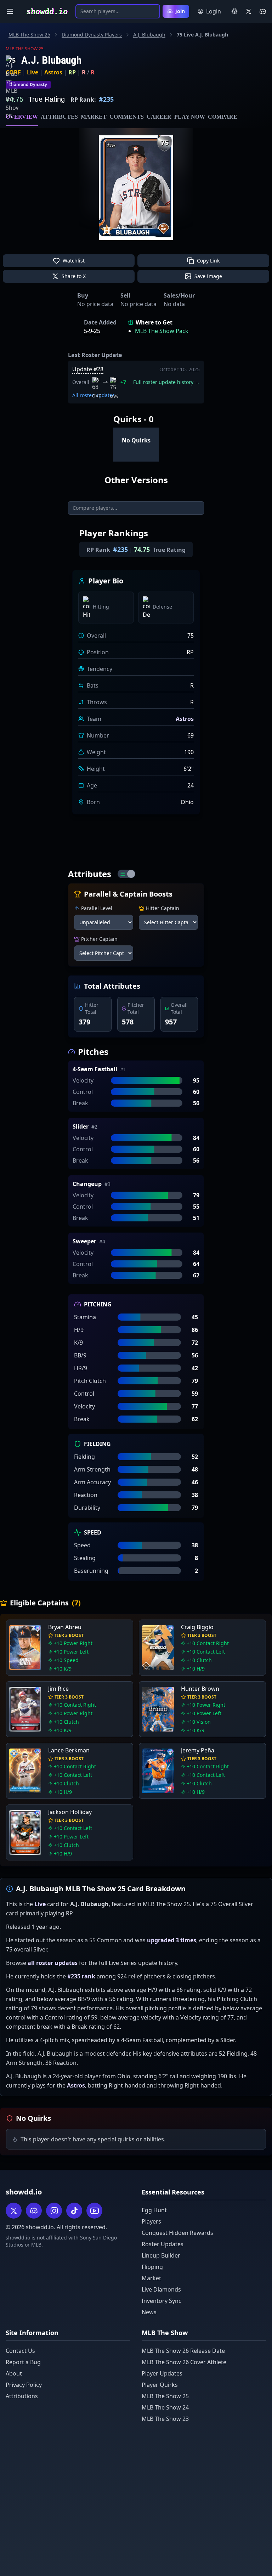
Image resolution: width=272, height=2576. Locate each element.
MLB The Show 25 (29, 35)
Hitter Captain (163, 908)
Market (94, 117)
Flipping (152, 2267)
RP (72, 72)
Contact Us (20, 2351)
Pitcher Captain (99, 939)
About (14, 2373)
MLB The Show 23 (165, 2419)
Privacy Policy (24, 2385)
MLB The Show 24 (165, 2407)
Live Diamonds (161, 2289)
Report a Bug (23, 2362)
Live (33, 72)
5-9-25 (92, 331)
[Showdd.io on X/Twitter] (249, 11)
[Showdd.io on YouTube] (94, 2211)
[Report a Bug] (234, 11)
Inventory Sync (161, 2301)
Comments (127, 117)
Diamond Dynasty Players (92, 35)
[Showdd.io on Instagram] (54, 2211)
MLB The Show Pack (162, 331)
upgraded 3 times (172, 1940)
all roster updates (53, 1963)
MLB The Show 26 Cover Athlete (184, 2362)
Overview (22, 117)
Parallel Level (97, 908)
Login (214, 11)
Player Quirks (160, 2385)
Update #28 (88, 369)
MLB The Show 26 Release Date (183, 2351)
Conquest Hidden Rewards (177, 2233)
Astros (53, 72)
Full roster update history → (166, 382)
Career (159, 117)
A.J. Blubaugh (149, 35)
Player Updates (162, 2373)
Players (151, 2221)
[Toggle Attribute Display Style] (126, 874)
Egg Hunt (154, 2210)
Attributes (59, 117)
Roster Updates (163, 2244)
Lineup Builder (161, 2255)
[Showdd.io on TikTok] (74, 2211)
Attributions (22, 2396)
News (149, 2312)
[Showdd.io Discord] (263, 11)
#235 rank (81, 1976)
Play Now (190, 117)
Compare (223, 117)
